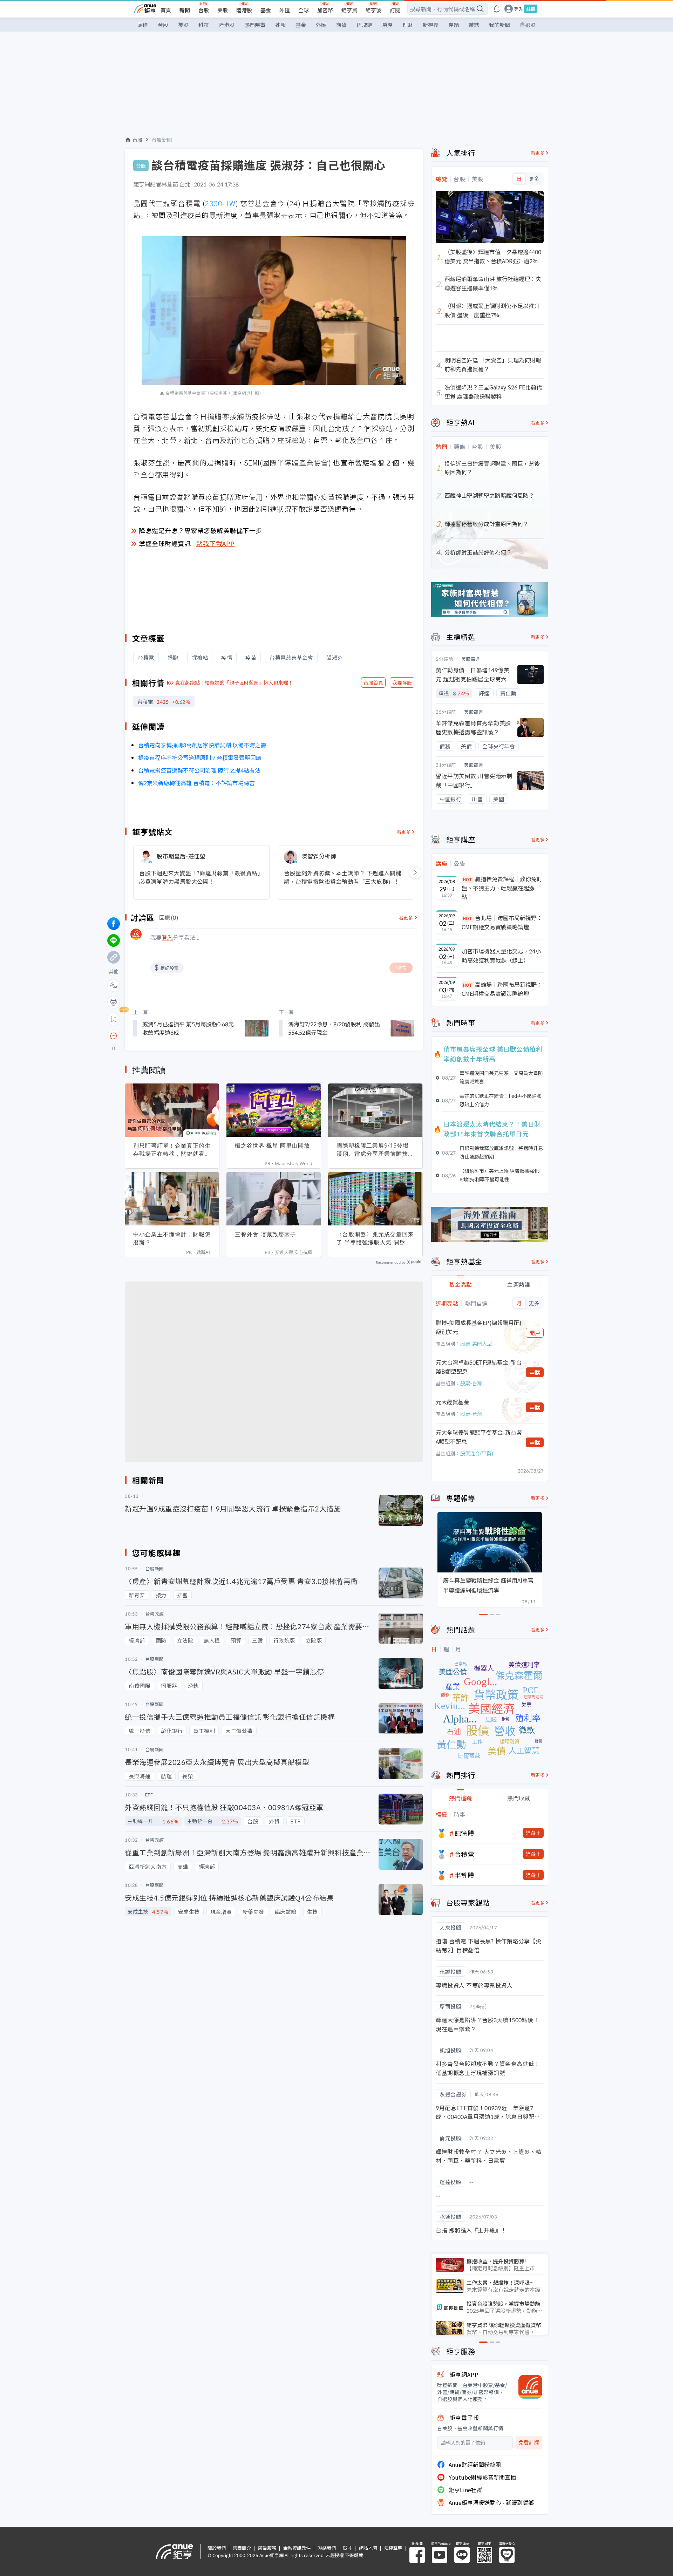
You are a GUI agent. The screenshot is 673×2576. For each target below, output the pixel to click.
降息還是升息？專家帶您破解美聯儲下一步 (200, 530)
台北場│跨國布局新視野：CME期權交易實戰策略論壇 (502, 922)
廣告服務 (267, 2548)
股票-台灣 (471, 1383)
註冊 (531, 9)
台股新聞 (162, 140)
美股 (223, 10)
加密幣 (325, 10)
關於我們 (217, 2548)
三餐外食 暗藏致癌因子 (266, 1234)
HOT (468, 879)
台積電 (464, 1854)
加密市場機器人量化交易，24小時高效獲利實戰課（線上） (501, 956)
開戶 (535, 1333)
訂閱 (395, 10)
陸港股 (244, 10)
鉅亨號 (373, 10)
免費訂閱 (529, 2443)
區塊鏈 (364, 25)
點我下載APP (216, 543)
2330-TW (220, 203)
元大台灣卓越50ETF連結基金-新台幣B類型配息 (479, 1367)
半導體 (464, 1875)
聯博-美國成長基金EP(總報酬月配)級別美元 (479, 1327)
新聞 (185, 10)
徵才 (347, 2548)
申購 (535, 1372)
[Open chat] (114, 1036)
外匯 (285, 10)
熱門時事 (255, 25)
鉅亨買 (349, 10)
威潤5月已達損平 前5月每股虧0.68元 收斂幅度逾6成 (188, 1028)
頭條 (143, 25)
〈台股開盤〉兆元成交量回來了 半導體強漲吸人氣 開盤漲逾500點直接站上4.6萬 (375, 1238)
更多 (534, 179)
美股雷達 (471, 659)
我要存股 (402, 682)
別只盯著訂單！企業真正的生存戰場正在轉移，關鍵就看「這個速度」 (172, 1150)
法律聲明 (393, 2548)
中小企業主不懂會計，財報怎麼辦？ (172, 1238)
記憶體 (464, 1833)
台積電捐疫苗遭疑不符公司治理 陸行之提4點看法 (199, 770)
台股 (204, 10)
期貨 (341, 25)
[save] (114, 1019)
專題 (454, 25)
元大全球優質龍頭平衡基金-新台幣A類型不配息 (479, 1437)
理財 (408, 25)
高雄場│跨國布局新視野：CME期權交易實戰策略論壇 (502, 989)
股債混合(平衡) (477, 1453)
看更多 (404, 832)
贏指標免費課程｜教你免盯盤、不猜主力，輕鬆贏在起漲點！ (502, 888)
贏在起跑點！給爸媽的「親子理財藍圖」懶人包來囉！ (234, 682)
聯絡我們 (327, 2548)
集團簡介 (242, 2548)
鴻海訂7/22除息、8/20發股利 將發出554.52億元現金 (334, 1028)
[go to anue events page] (497, 9)
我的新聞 (499, 25)
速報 (280, 25)
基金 (266, 10)
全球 (304, 10)
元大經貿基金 (453, 1402)
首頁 (166, 10)
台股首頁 (373, 682)
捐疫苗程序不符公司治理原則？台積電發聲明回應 (200, 757)
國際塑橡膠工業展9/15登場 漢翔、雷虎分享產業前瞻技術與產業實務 (375, 1150)
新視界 (431, 25)
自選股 (528, 25)
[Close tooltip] (172, 1036)
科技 (204, 25)
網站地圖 (368, 2548)
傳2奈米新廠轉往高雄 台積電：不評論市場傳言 (196, 783)
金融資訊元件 (297, 2548)
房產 (387, 25)
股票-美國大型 (476, 1344)
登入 (518, 9)
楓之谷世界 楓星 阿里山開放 (272, 1146)
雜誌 (474, 25)
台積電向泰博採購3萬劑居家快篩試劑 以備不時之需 (202, 745)
